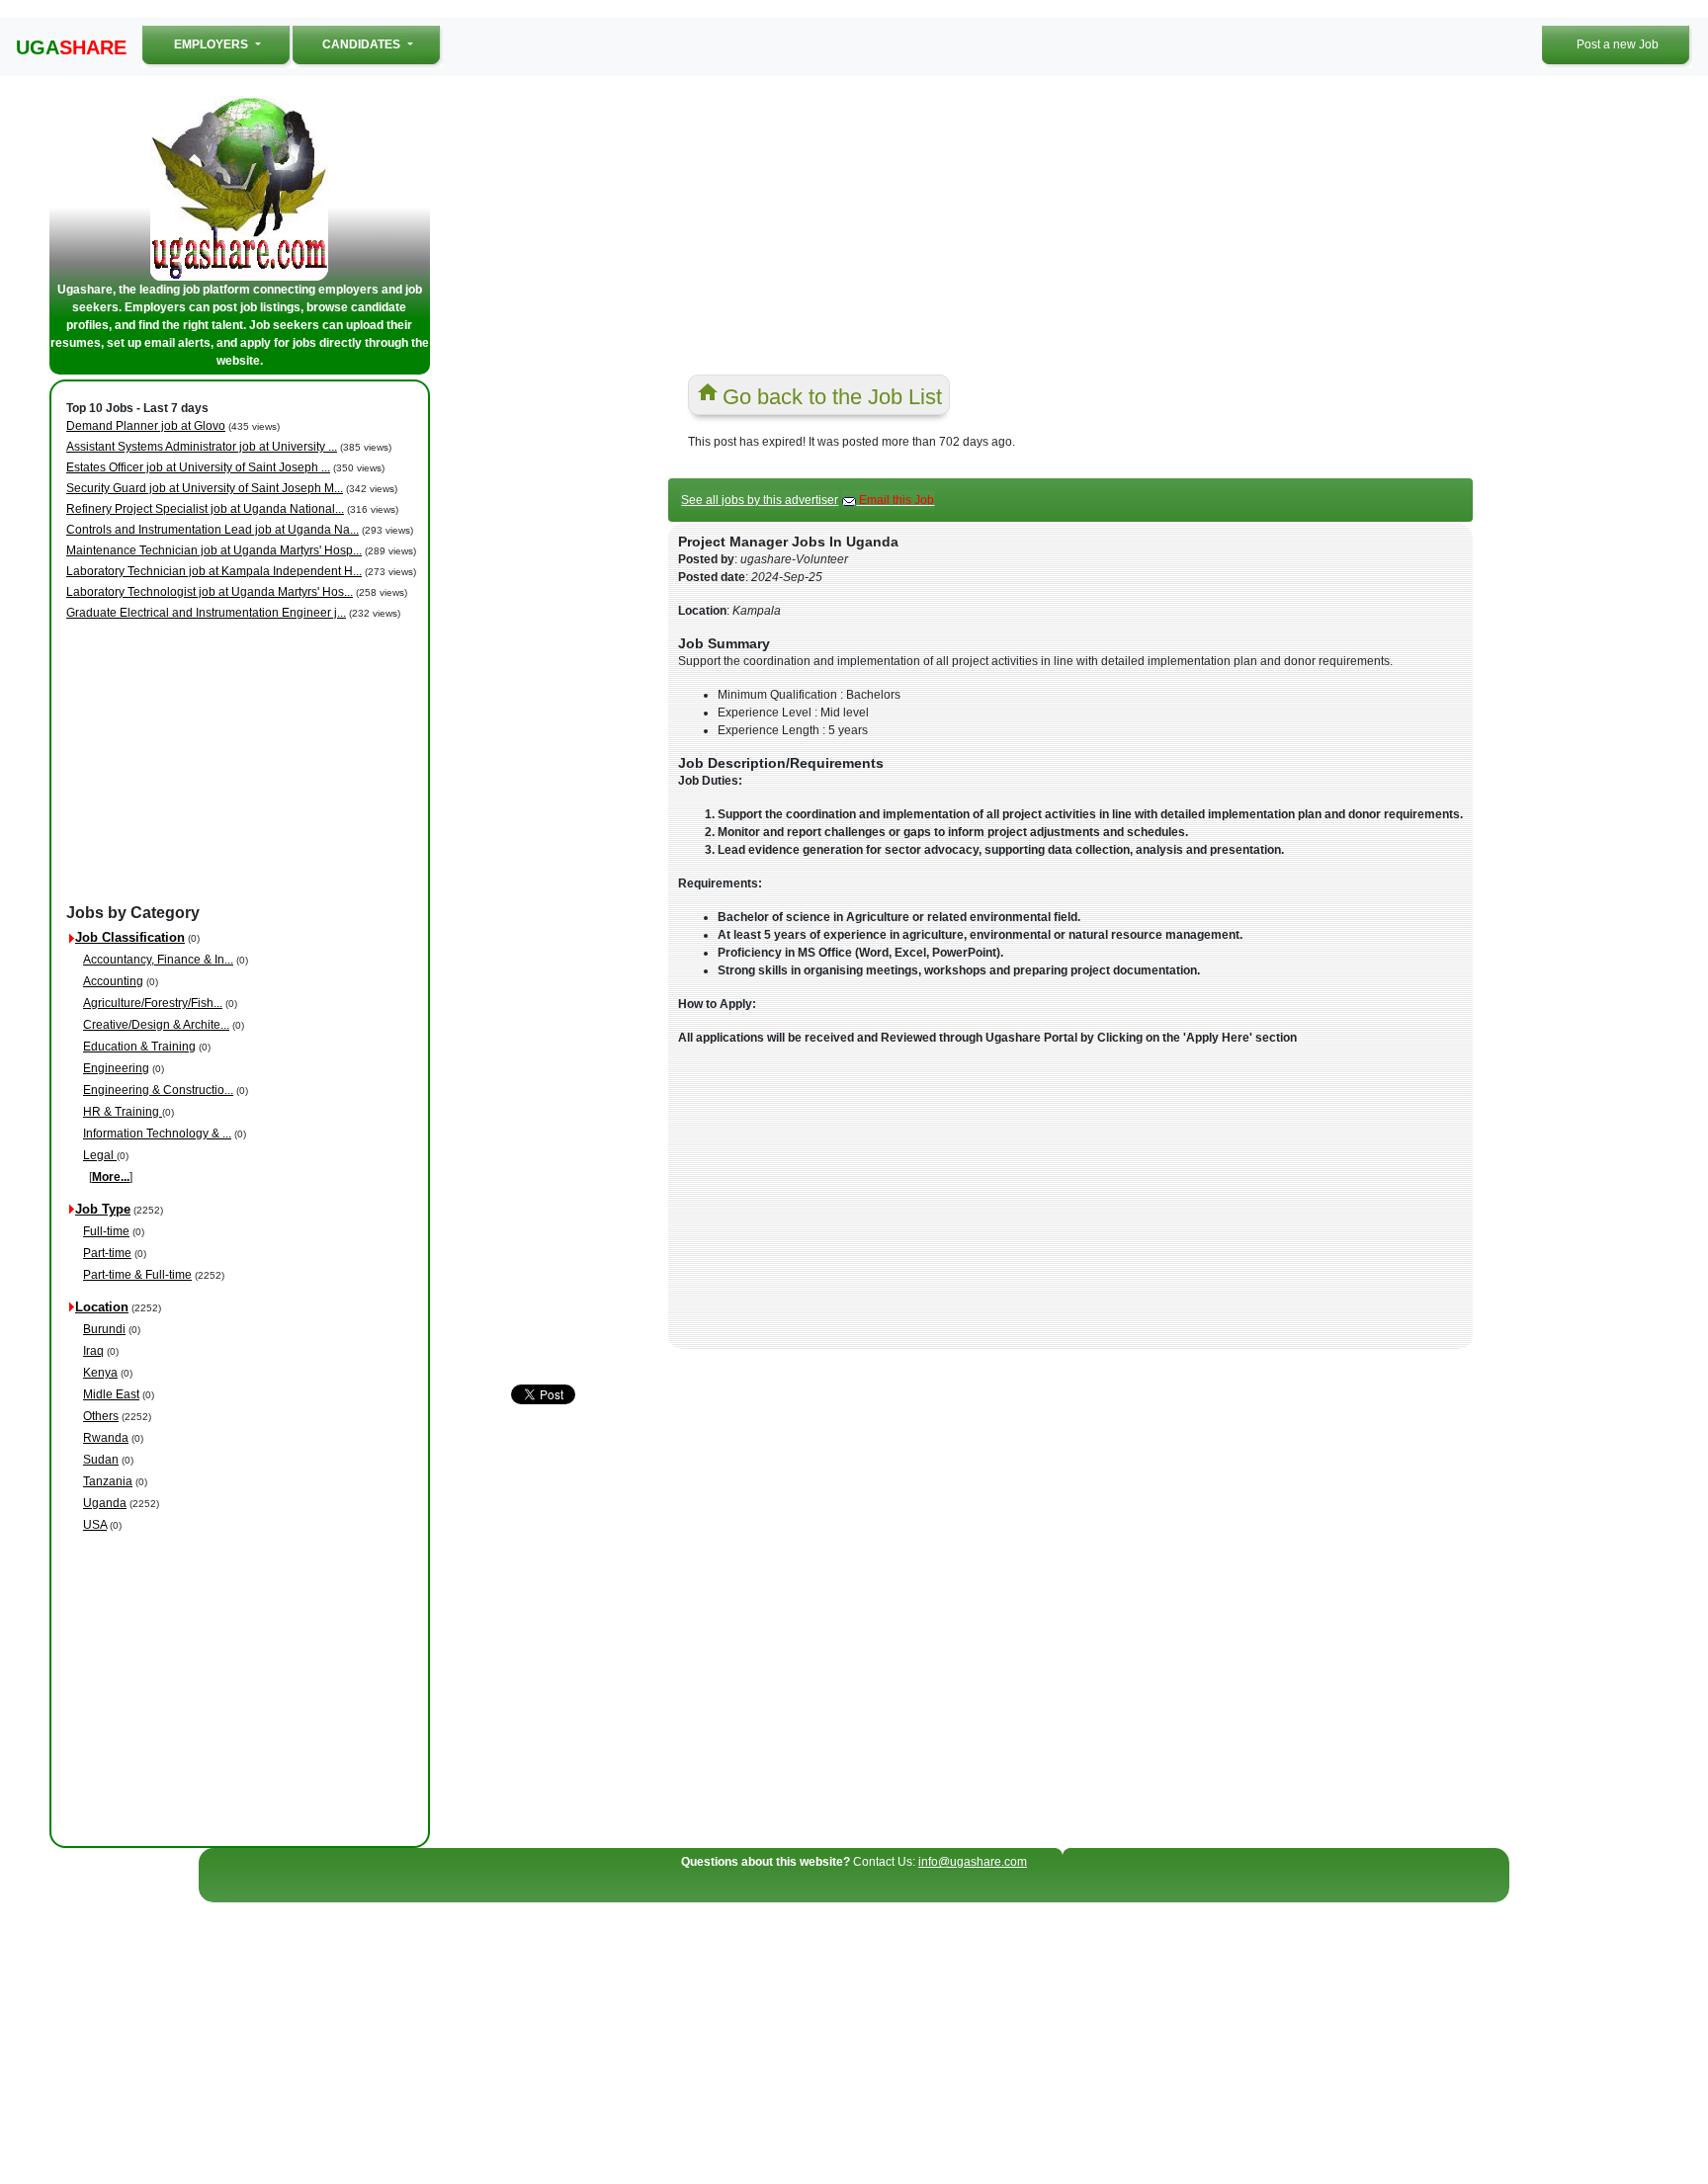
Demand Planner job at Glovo (146, 426)
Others (101, 1416)
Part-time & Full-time (137, 1275)
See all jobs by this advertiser (760, 500)
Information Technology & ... (157, 1134)
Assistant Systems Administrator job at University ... (202, 447)
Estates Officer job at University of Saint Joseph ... (198, 467)
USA (95, 1525)
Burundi (104, 1329)
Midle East (111, 1394)
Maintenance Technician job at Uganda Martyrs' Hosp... (214, 550)
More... (111, 1177)
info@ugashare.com (973, 1862)
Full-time (106, 1231)
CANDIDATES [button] (363, 44)
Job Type (103, 1209)
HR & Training (123, 1112)
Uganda (105, 1503)
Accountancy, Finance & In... (158, 960)
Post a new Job (1618, 44)
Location (102, 1307)
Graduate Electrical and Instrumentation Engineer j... (206, 613)
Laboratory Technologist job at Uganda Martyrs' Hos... (210, 592)
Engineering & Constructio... (158, 1090)
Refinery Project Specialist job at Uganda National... (205, 509)
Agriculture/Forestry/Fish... (153, 1003)
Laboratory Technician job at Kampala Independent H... (214, 571)
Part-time (107, 1253)
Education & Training (139, 1047)
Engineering (116, 1068)
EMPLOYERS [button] (233, 44)
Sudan (101, 1460)
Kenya (100, 1373)
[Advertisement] (243, 763)
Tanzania (108, 1481)
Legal (100, 1155)
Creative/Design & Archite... (156, 1025)
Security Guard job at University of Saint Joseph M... (205, 488)
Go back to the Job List (832, 397)
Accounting (113, 981)
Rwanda (106, 1438)
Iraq (93, 1351)
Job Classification (130, 937)
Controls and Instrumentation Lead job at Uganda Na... (213, 530)
